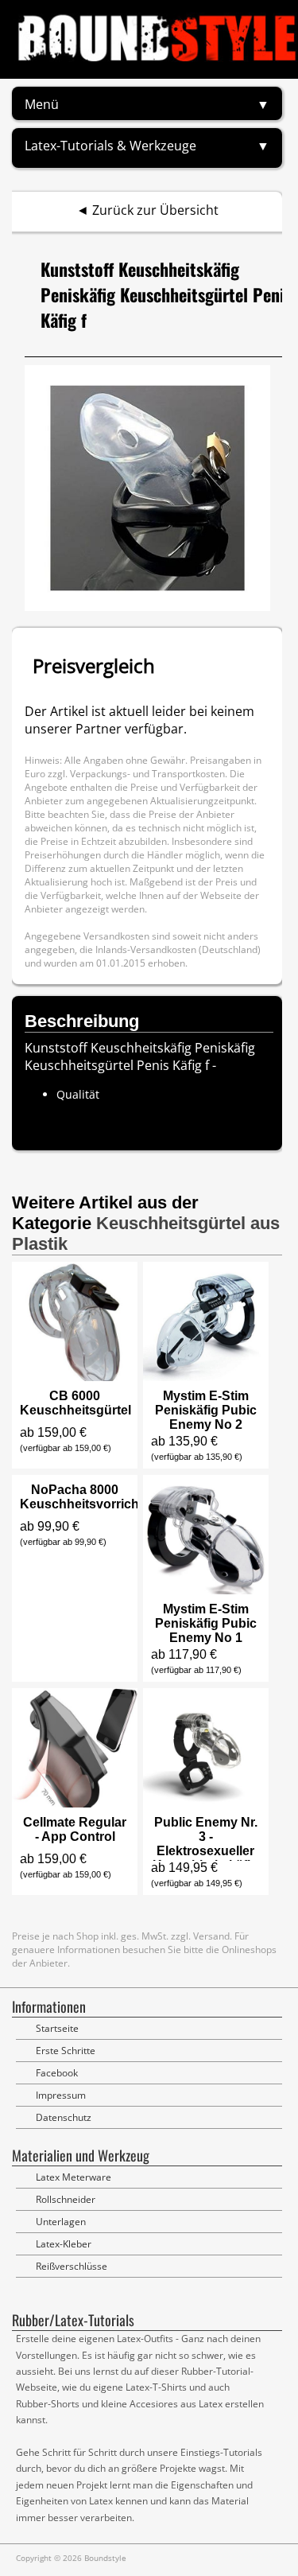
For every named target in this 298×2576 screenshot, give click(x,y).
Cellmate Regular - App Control (75, 1829)
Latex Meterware (74, 2177)
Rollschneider (66, 2199)
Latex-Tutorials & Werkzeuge (110, 146)
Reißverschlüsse (72, 2266)
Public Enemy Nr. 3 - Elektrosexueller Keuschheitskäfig (205, 1844)
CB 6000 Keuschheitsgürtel (75, 1403)
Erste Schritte (66, 2051)
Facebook (57, 2073)
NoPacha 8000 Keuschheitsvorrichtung (93, 1497)
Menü (42, 104)
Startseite (57, 2028)
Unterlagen (61, 2222)
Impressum (61, 2095)
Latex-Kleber (64, 2244)
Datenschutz (64, 2117)
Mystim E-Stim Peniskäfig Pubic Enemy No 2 (206, 1410)
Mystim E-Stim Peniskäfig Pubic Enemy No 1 (206, 1623)
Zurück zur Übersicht (155, 210)
